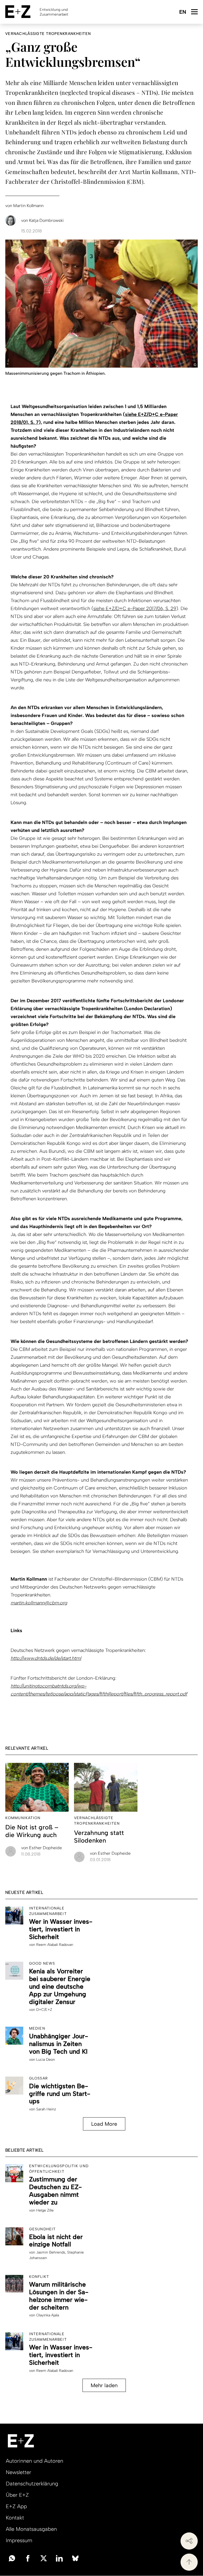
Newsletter (19, 2472)
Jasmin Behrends (51, 2252)
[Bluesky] (75, 2558)
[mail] (12, 2558)
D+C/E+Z (44, 2010)
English (183, 12)
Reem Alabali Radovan (55, 1945)
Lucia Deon (46, 2060)
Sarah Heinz (46, 2109)
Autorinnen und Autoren (34, 2461)
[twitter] (44, 2558)
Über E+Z (17, 2495)
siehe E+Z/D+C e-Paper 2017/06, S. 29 (135, 608)
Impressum (19, 2540)
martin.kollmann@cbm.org (39, 1603)
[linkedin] (59, 2558)
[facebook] (28, 2558)
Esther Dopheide (41, 1848)
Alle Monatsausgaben (31, 2529)
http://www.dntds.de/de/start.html (46, 1658)
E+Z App (16, 2506)
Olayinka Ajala (48, 2315)
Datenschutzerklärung (32, 2484)
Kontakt (15, 2518)
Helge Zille (45, 2210)
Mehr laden (104, 2385)
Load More (104, 2124)
